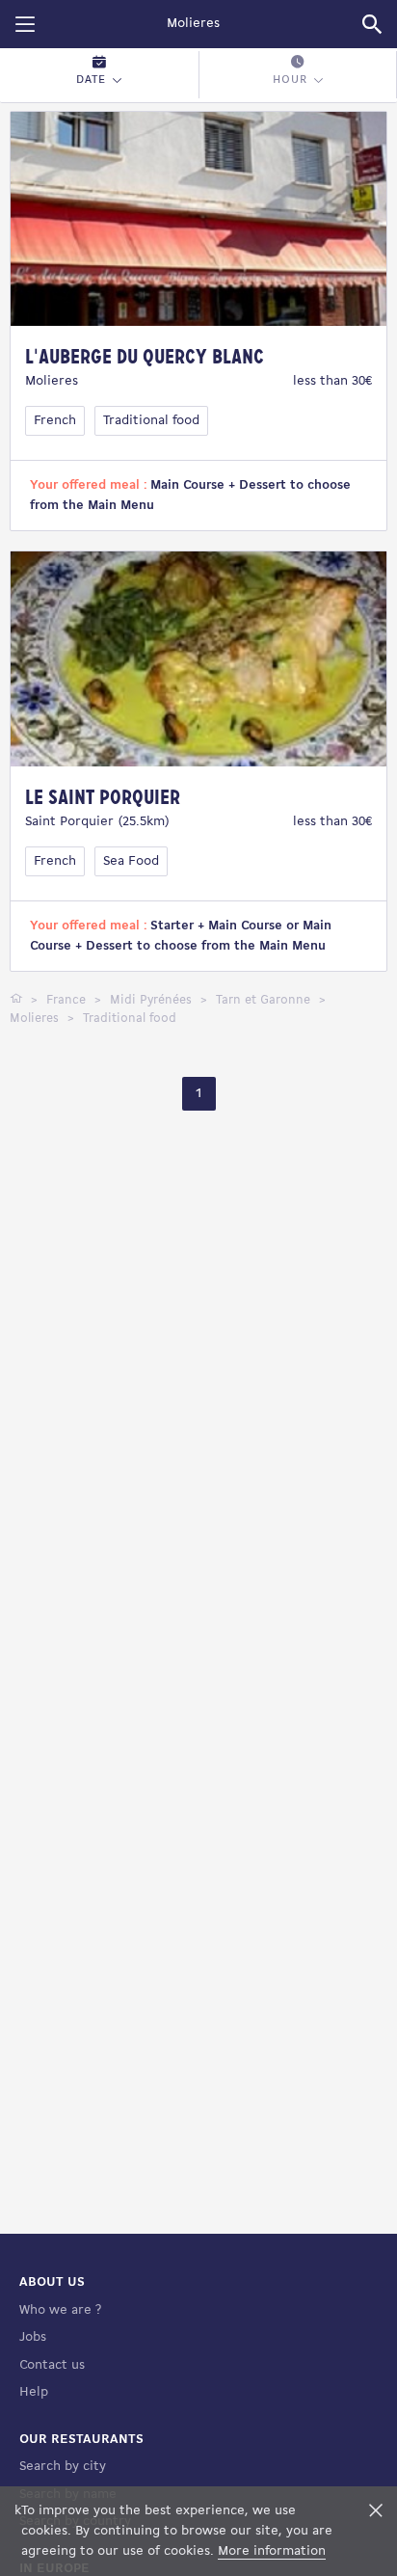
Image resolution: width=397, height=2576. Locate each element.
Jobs (33, 2337)
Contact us (52, 2365)
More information (272, 2551)
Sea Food (131, 861)
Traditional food (151, 421)
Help (34, 2392)
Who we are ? (60, 2310)
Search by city (63, 2467)
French (55, 421)
